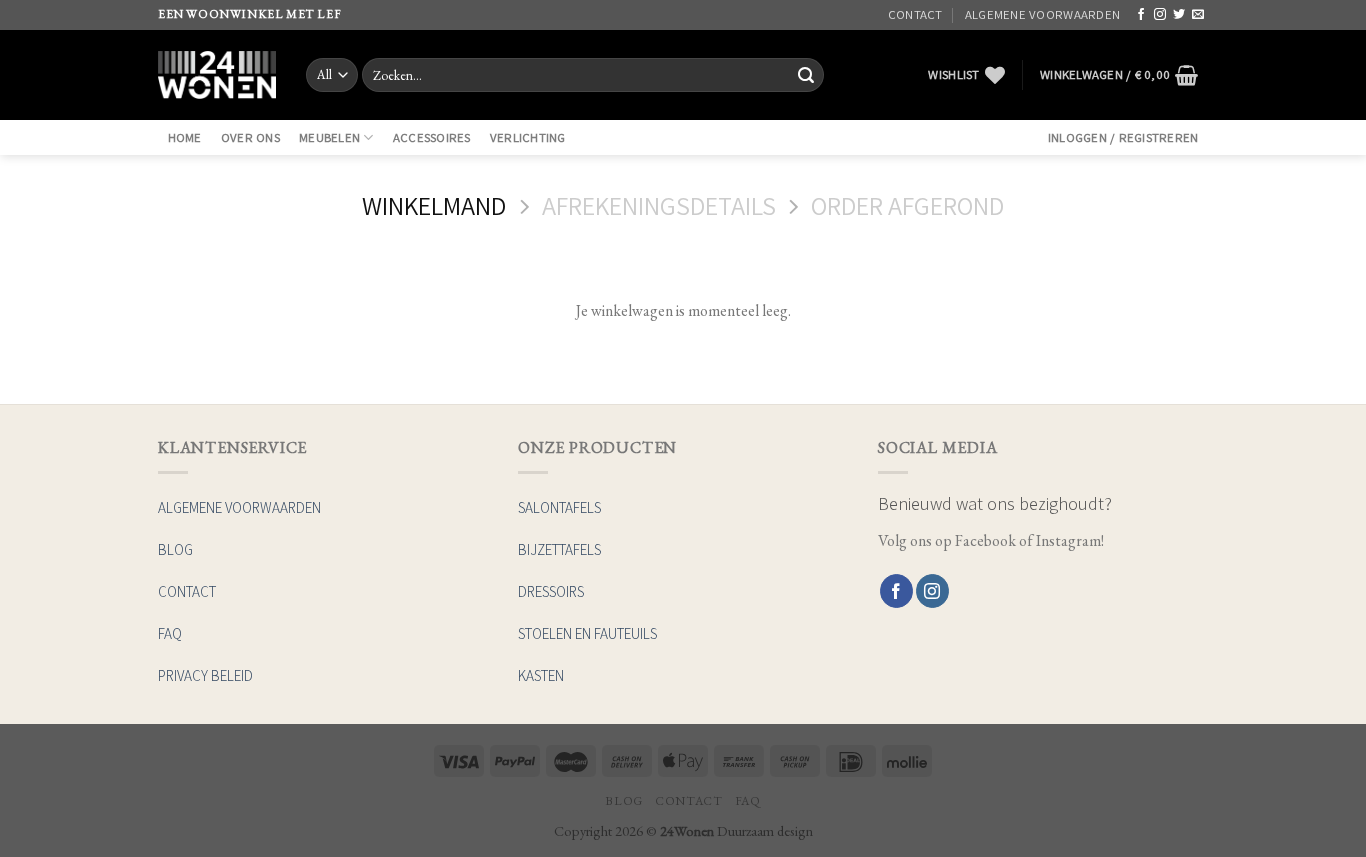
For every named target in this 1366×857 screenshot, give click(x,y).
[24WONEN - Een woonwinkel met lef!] (217, 75)
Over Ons (250, 137)
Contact (915, 14)
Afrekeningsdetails (659, 206)
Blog (623, 801)
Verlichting (528, 137)
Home (185, 137)
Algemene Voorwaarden (1042, 14)
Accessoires (432, 137)
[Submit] (806, 75)
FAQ (748, 801)
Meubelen (329, 137)
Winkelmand (434, 206)
